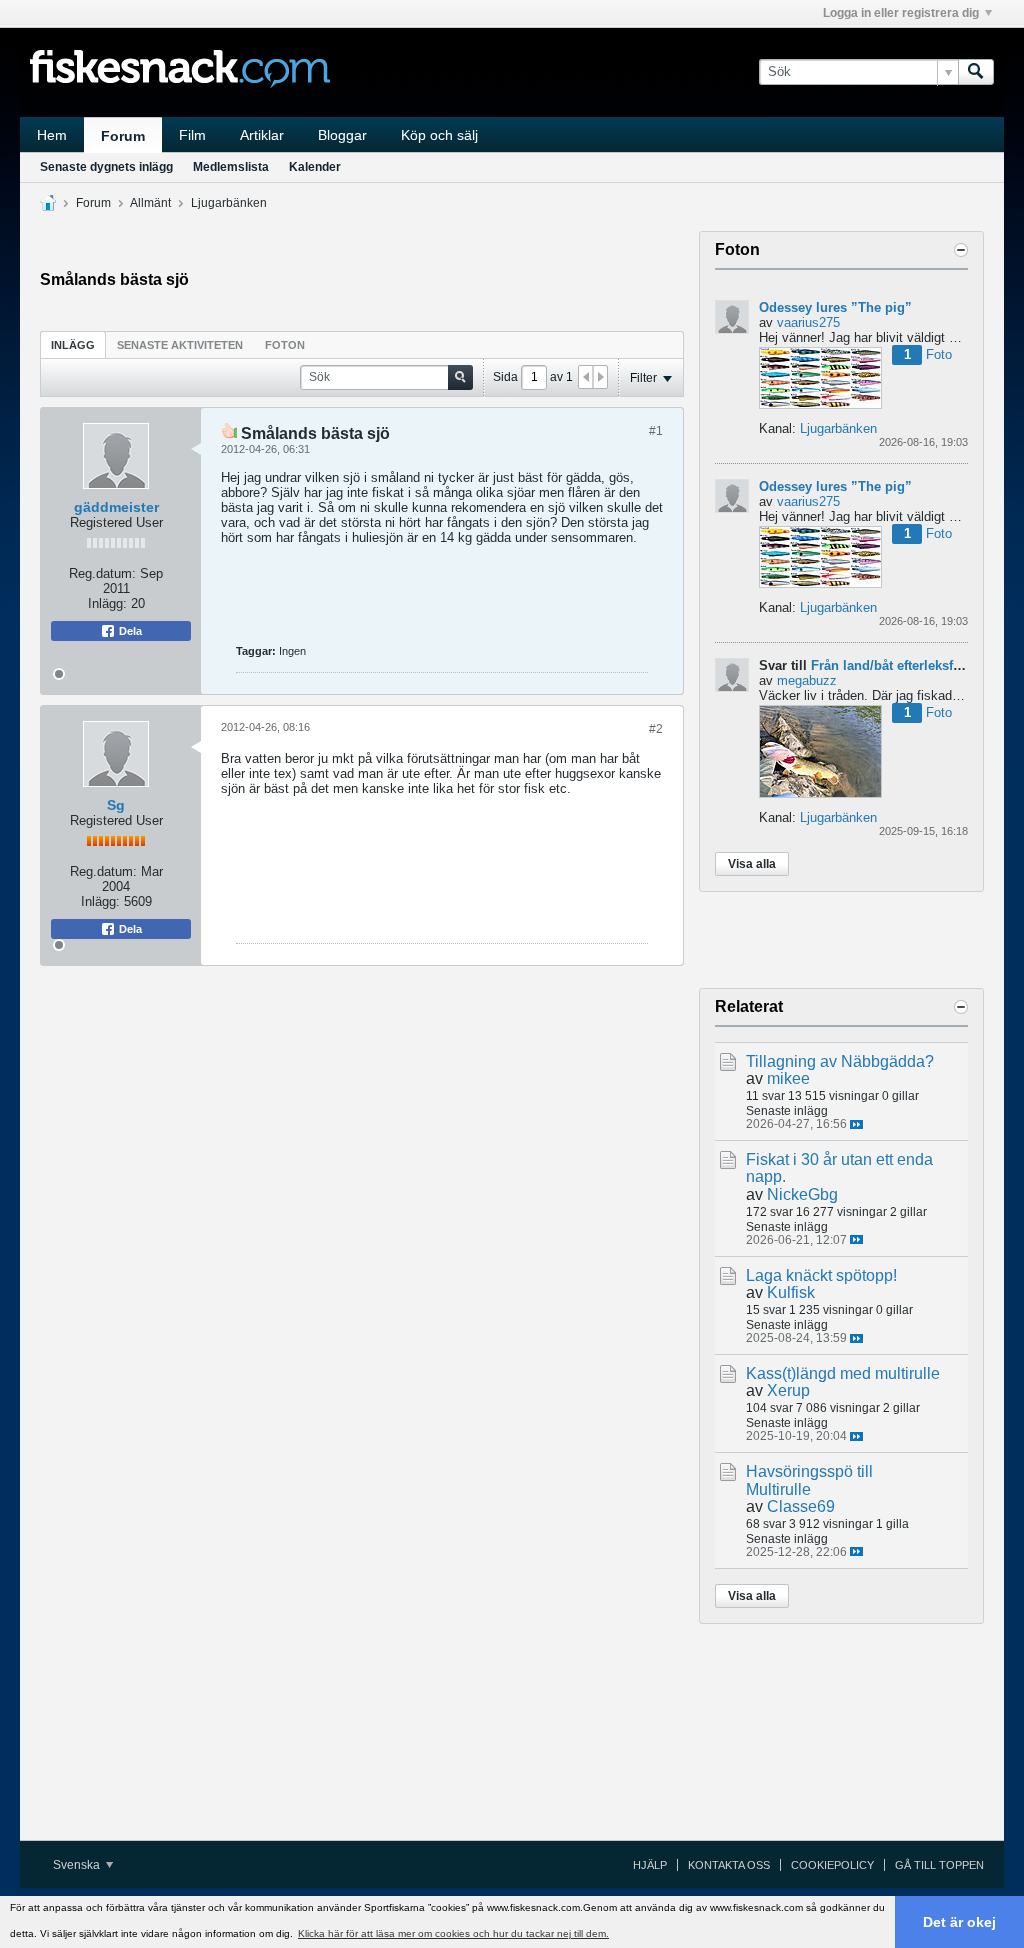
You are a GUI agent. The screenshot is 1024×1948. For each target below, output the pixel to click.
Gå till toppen (939, 1865)
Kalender (315, 167)
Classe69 (801, 1506)
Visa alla (752, 864)
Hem (52, 135)
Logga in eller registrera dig (901, 13)
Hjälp (650, 1865)
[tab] (73, 344)
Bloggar (342, 135)
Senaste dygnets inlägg (106, 167)
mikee (788, 1078)
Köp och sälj (439, 135)
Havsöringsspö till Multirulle (809, 1480)
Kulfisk (791, 1292)
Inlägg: (107, 603)
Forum (123, 136)
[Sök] (976, 72)
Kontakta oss (729, 1865)
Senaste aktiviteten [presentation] (180, 345)
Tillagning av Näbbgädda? (840, 1061)
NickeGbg (802, 1194)
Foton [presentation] (285, 345)
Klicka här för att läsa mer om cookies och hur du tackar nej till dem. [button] (453, 1933)
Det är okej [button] (959, 1922)
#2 (656, 729)
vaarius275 (808, 322)
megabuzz (807, 680)
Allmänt (150, 203)
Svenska (78, 1865)
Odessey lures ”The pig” (835, 307)
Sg (116, 805)
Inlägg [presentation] (73, 345)
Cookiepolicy (832, 1865)
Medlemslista (231, 167)
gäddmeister (116, 507)
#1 (656, 431)
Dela (129, 631)
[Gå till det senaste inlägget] (856, 1124)
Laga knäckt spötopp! (821, 1275)
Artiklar (262, 135)
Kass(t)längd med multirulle (843, 1373)
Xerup (788, 1390)
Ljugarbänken (229, 203)
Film (192, 135)
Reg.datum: (102, 573)
